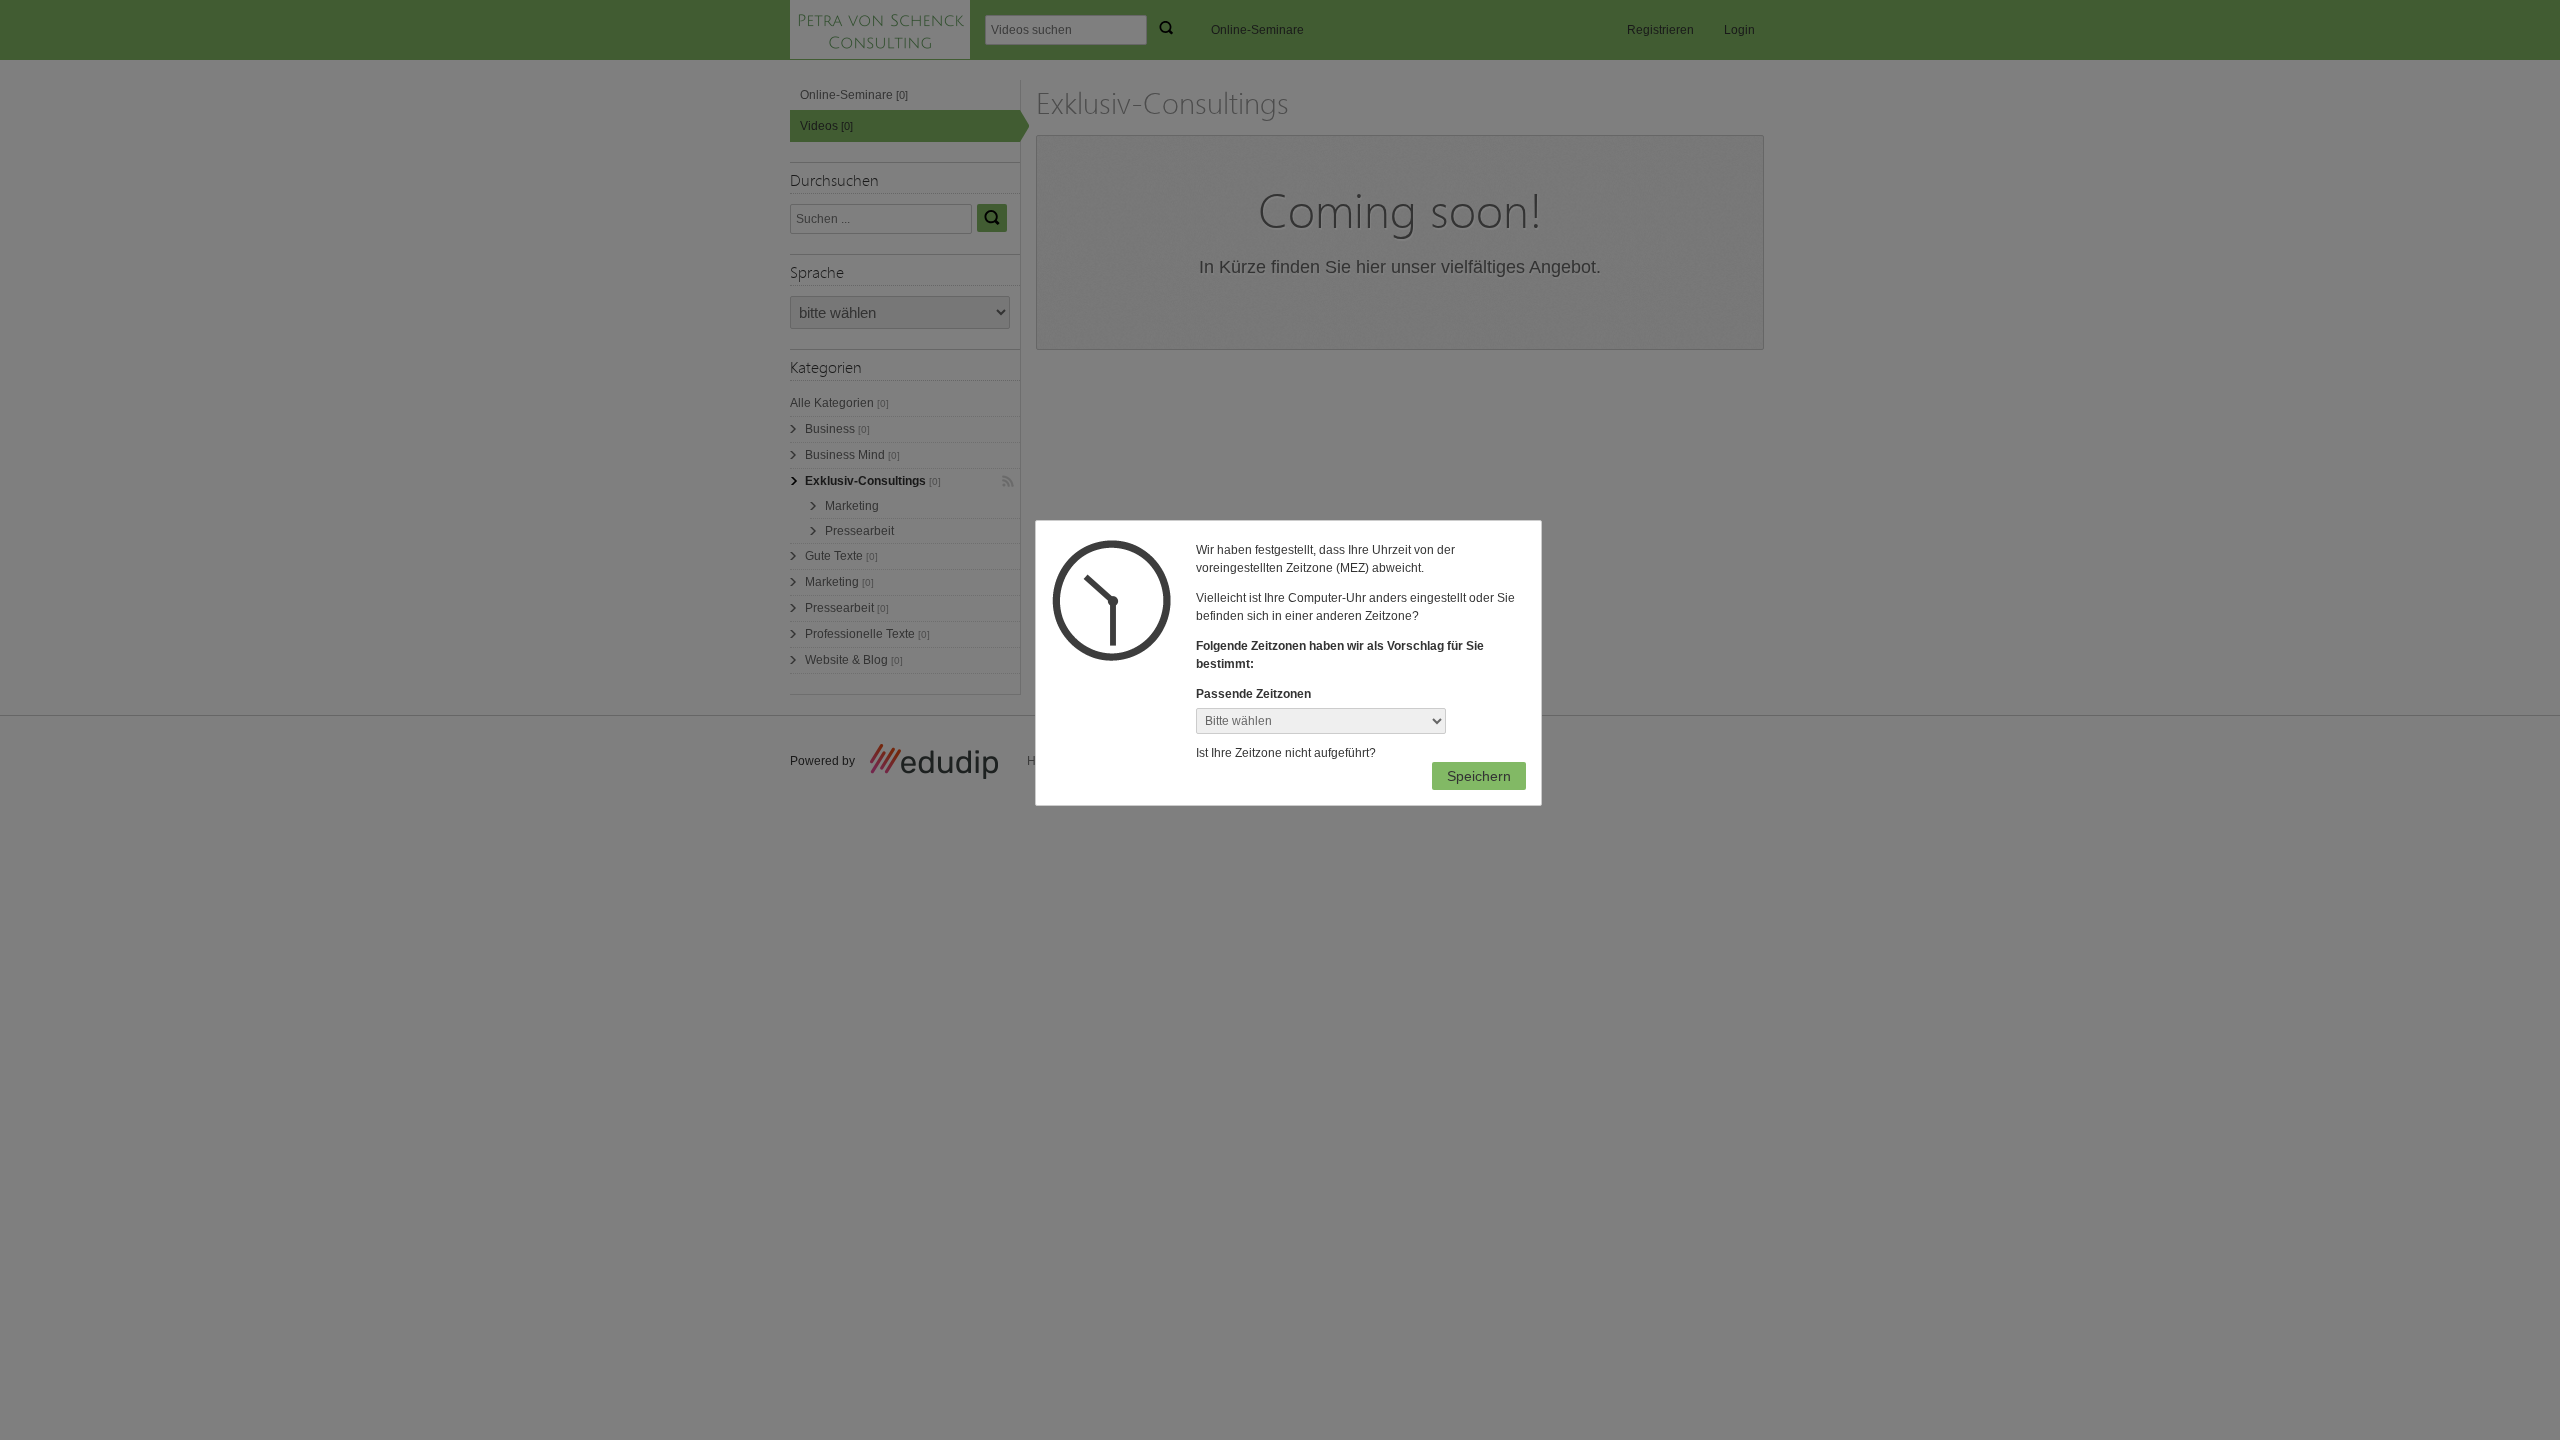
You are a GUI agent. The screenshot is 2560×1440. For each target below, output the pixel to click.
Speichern (1479, 776)
